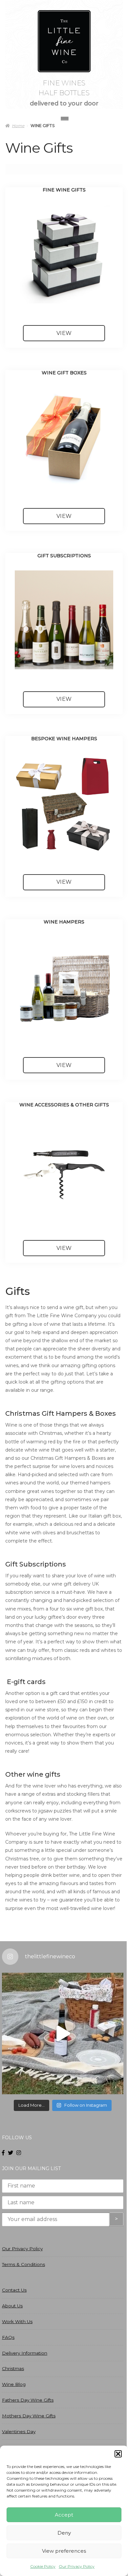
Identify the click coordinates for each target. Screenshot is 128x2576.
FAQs (8, 2337)
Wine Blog (14, 2384)
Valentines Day (19, 2432)
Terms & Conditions (23, 2264)
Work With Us (17, 2321)
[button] (118, 2454)
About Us (12, 2306)
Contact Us (14, 2290)
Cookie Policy (43, 2566)
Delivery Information (25, 2353)
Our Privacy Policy (77, 2566)
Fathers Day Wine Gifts (28, 2400)
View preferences (64, 2551)
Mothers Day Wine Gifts (29, 2416)
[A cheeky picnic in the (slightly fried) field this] (63, 2033)
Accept (64, 2515)
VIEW (64, 333)
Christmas (13, 2368)
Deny (64, 2533)
